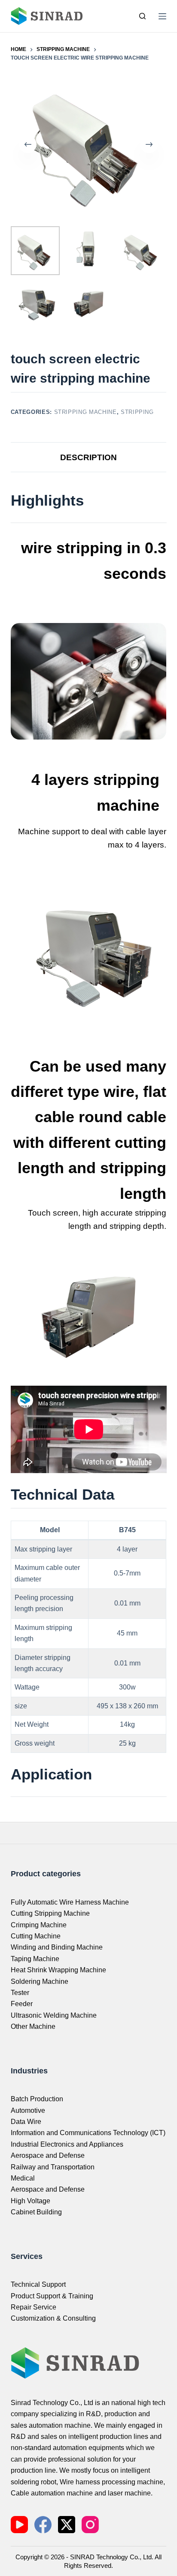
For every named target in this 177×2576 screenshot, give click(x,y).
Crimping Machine (39, 1925)
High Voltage (31, 2201)
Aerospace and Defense (48, 2155)
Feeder (22, 2004)
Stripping (137, 412)
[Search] (142, 16)
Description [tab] (88, 457)
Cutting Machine (36, 1936)
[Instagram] (90, 2525)
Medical (23, 2178)
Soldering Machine (40, 1981)
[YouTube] (19, 2525)
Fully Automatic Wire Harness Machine (70, 1902)
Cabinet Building (36, 2212)
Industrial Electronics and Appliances (67, 2144)
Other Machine (33, 2026)
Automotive (28, 2110)
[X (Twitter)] (67, 2525)
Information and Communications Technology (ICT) (88, 2133)
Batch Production (37, 2099)
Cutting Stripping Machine (50, 1913)
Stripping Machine (85, 412)
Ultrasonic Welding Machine (54, 2015)
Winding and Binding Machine (57, 1947)
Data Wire (26, 2122)
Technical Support (38, 2284)
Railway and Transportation (53, 2167)
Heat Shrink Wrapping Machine (58, 1970)
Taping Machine (35, 1959)
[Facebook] (43, 2525)
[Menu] (162, 16)
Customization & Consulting (53, 2318)
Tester (20, 1993)
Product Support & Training (52, 2296)
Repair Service (34, 2307)
